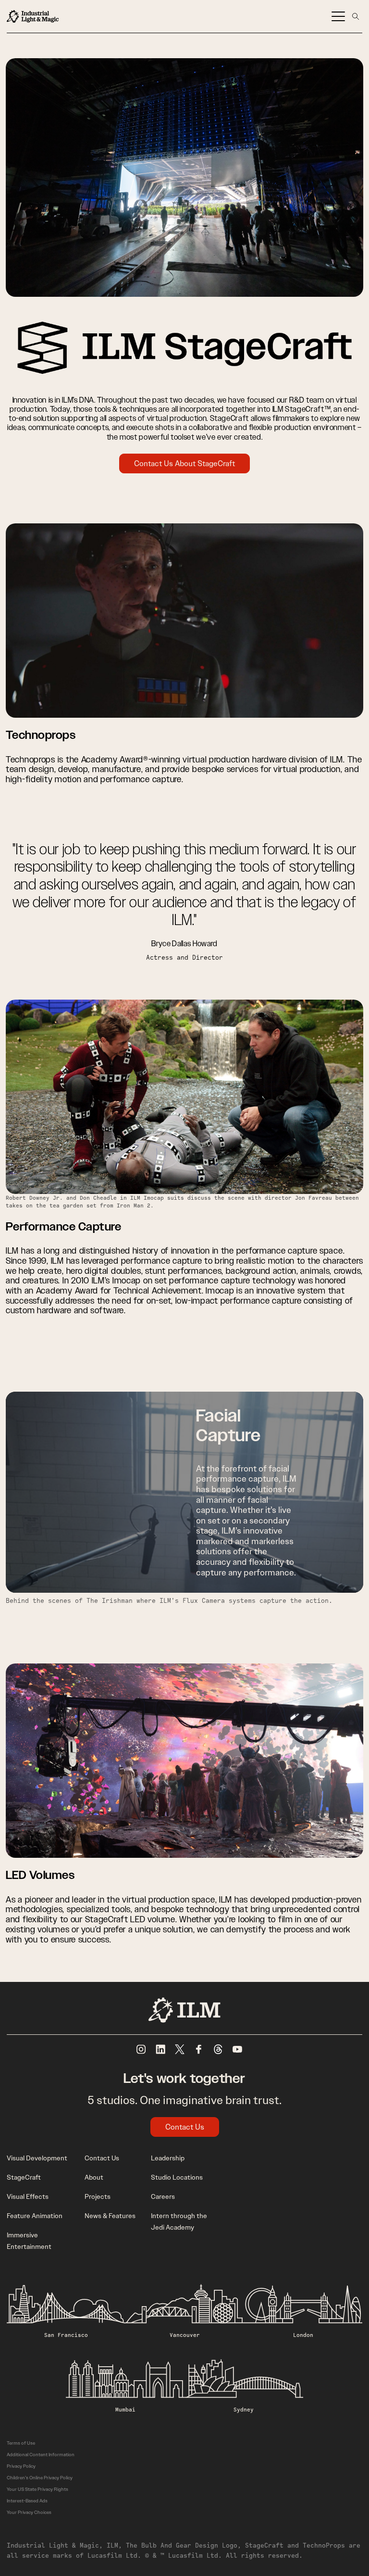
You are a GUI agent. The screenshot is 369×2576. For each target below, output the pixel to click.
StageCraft (24, 2177)
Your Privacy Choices (29, 2512)
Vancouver (185, 2335)
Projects (98, 2196)
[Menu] (338, 16)
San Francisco (66, 2335)
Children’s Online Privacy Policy (40, 2478)
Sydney (244, 2409)
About (94, 2177)
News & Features (110, 2216)
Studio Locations (177, 2177)
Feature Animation (35, 2216)
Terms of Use (21, 2443)
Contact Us (185, 2127)
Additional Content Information (41, 2455)
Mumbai (125, 2409)
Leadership (168, 2158)
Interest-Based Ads (27, 2501)
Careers (163, 2196)
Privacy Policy (21, 2466)
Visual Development (37, 2158)
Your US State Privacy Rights (37, 2489)
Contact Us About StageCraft (184, 463)
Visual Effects (28, 2196)
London (303, 2335)
